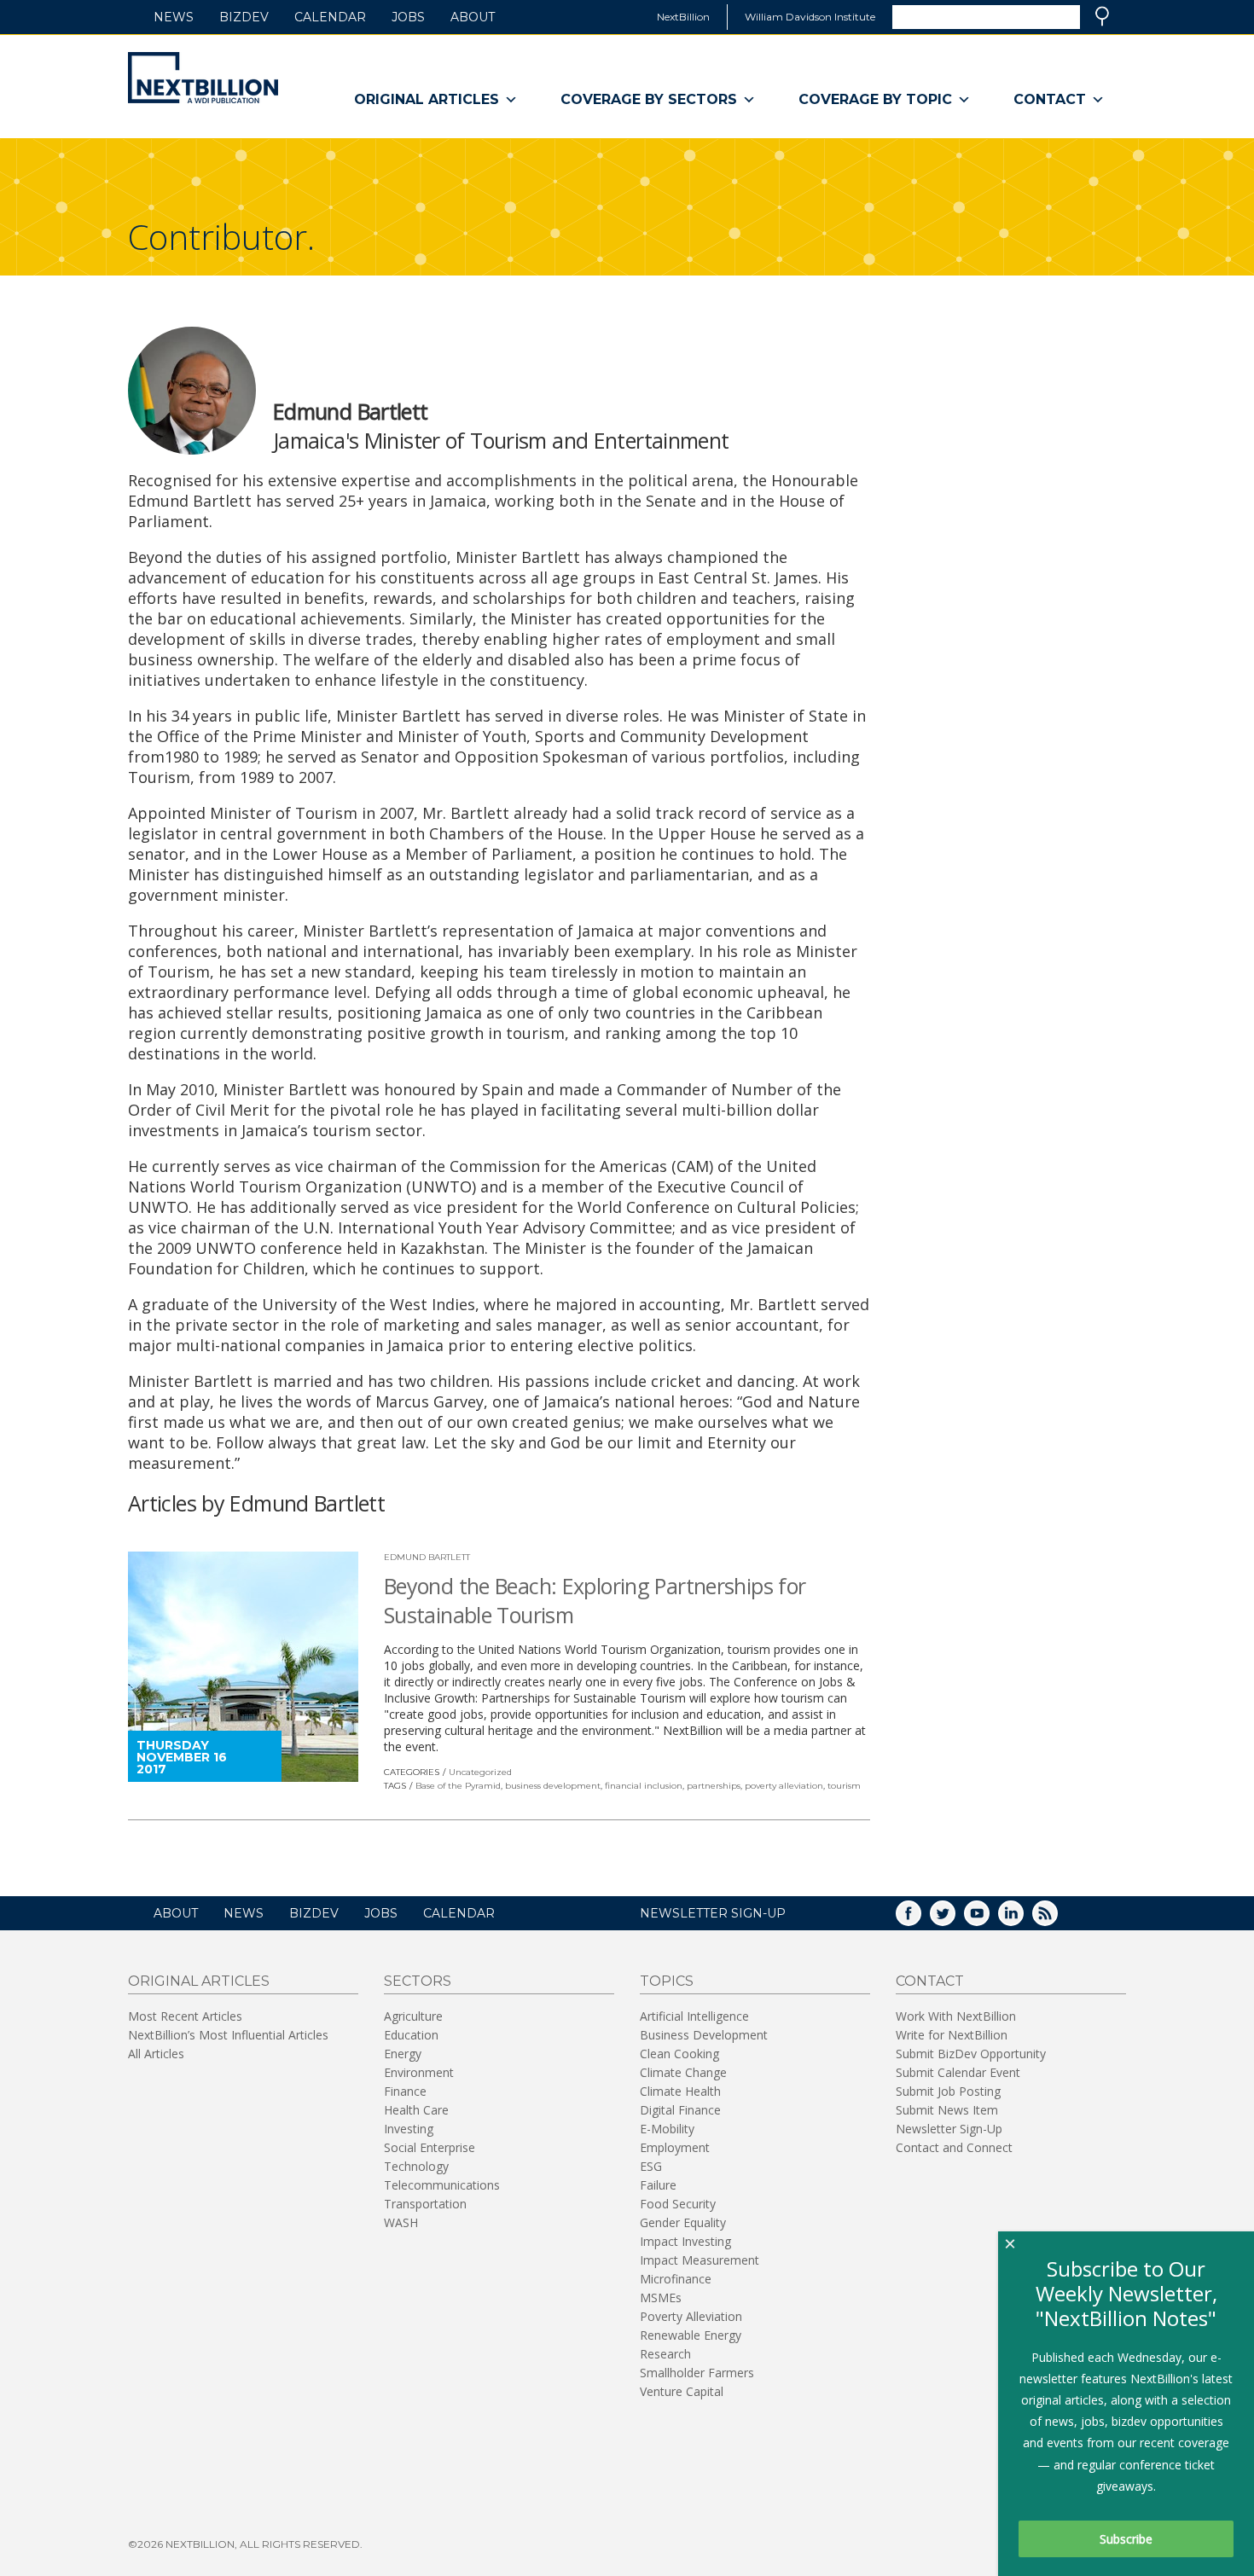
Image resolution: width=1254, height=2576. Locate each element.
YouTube (989, 1919)
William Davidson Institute (810, 17)
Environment (419, 2072)
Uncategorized (480, 1772)
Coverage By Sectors (649, 99)
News (174, 17)
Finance (405, 2091)
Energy (403, 2054)
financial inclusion (644, 1786)
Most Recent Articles (185, 2016)
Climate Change (683, 2072)
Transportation (425, 2204)
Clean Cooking (679, 2054)
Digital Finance (680, 2110)
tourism (844, 1786)
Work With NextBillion (956, 2016)
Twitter (955, 1919)
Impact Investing (685, 2241)
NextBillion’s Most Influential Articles (228, 2035)
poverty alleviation (784, 1786)
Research (665, 2354)
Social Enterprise (430, 2147)
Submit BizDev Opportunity (971, 2054)
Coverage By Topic (875, 99)
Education (411, 2035)
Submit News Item (947, 2110)
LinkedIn (1023, 1919)
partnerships (714, 1786)
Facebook (920, 1919)
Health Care (416, 2110)
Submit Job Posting (948, 2091)
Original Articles (427, 99)
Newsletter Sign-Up (949, 2129)
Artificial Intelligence (694, 2016)
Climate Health (680, 2091)
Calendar (330, 17)
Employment (675, 2147)
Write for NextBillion (952, 2035)
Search (1102, 16)
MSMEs (661, 2298)
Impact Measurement (700, 2260)
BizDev (244, 17)
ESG (651, 2166)
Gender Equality (683, 2222)
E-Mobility (667, 2129)
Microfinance (676, 2279)
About (473, 17)
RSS (1057, 1919)
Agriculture (413, 2016)
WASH (401, 2222)
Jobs (408, 17)
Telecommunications (442, 2185)
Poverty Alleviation (691, 2316)
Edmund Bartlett (427, 1557)
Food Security (678, 2204)
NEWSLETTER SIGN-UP (713, 1913)
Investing (409, 2129)
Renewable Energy (691, 2335)
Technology (416, 2166)
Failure (658, 2185)
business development (553, 1786)
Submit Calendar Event (958, 2072)
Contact (1050, 99)
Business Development (704, 2035)
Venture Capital (682, 2391)
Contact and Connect (954, 2147)
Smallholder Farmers (697, 2373)
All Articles (156, 2054)
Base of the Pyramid (458, 1786)
